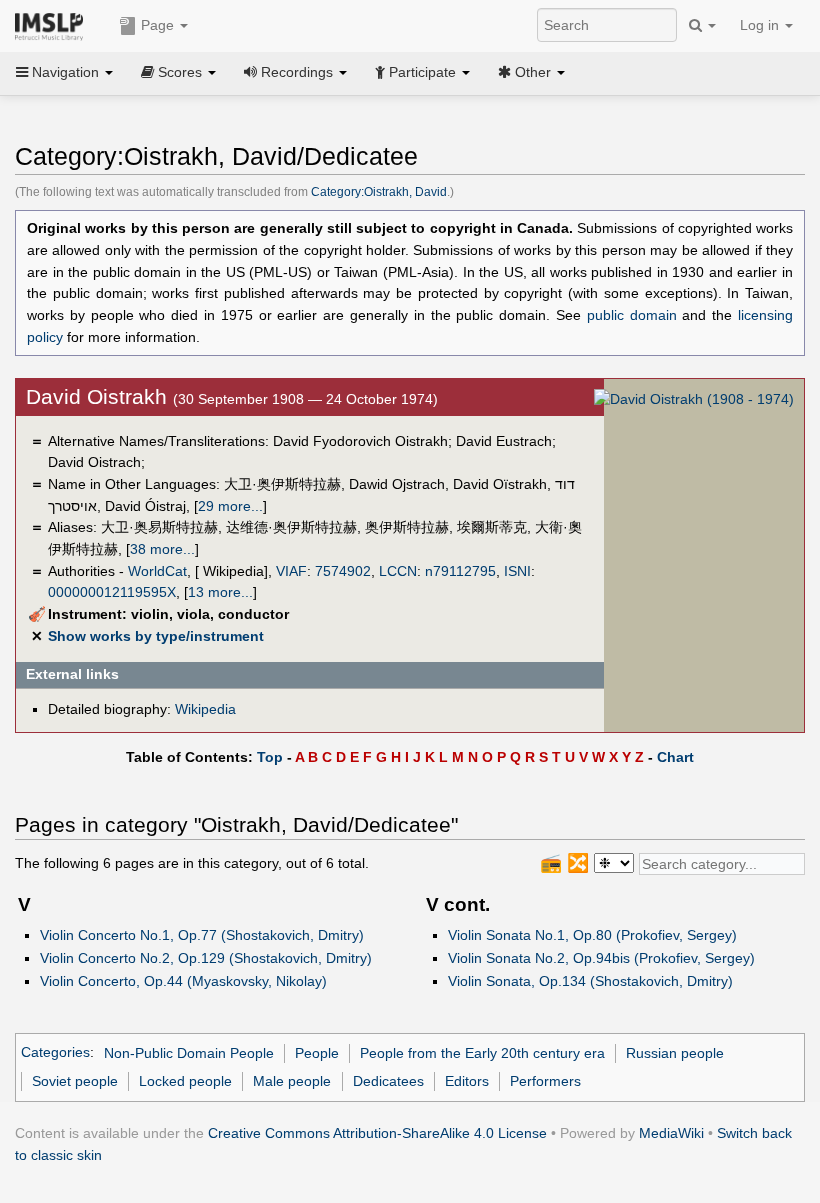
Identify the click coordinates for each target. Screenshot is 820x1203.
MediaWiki (671, 1133)
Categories (55, 1053)
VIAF (291, 571)
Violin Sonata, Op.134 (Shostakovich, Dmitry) (590, 981)
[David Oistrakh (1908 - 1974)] (694, 399)
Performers (545, 1081)
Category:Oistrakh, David (379, 192)
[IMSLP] (53, 25)
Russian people (675, 1053)
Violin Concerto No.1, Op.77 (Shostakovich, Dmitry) (202, 935)
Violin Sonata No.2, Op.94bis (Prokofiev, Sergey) (601, 958)
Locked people (185, 1081)
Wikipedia (205, 709)
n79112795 (460, 571)
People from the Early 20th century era (482, 1053)
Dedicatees (388, 1081)
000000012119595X (112, 592)
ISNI (517, 571)
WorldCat (157, 571)
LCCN (398, 571)
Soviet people (75, 1081)
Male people (292, 1081)
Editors (467, 1081)
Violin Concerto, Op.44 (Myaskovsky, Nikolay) (183, 981)
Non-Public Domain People (189, 1053)
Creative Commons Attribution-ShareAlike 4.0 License (377, 1133)
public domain (632, 315)
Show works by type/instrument (156, 636)
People (317, 1053)
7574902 (343, 571)
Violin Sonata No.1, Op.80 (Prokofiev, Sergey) (592, 935)
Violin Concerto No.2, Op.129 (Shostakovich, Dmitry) (206, 958)
